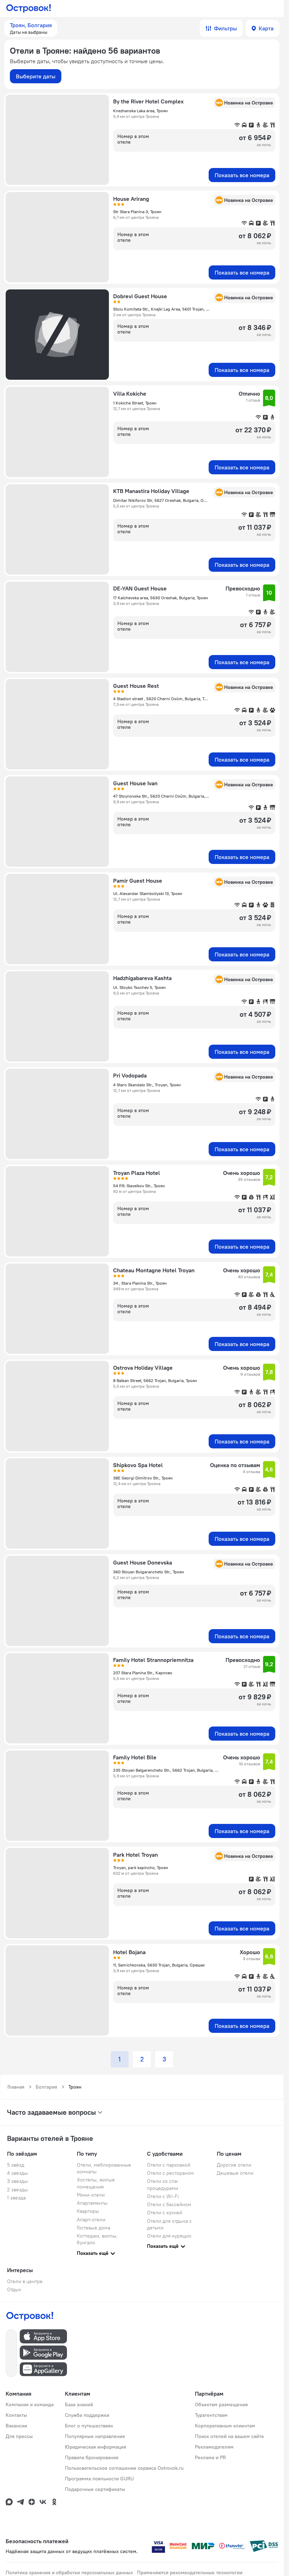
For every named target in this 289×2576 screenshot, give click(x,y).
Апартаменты (92, 2203)
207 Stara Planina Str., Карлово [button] (143, 1673)
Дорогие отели (234, 2165)
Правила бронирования (92, 2457)
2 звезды (17, 2190)
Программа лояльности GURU (99, 2479)
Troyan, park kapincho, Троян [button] (141, 1868)
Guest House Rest (136, 686)
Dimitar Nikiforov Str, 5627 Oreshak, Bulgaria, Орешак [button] (161, 500)
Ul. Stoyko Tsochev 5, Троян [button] (139, 987)
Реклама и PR (210, 2457)
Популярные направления (95, 2436)
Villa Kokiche (130, 394)
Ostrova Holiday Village (143, 1368)
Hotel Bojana (129, 1952)
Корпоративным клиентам (225, 2426)
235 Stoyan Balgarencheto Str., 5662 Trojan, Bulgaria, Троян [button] (166, 1770)
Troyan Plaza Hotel (137, 1173)
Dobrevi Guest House (140, 296)
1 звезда (16, 2198)
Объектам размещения (221, 2404)
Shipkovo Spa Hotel (138, 1465)
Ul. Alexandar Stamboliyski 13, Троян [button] (148, 893)
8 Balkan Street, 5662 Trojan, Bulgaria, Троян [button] (155, 1380)
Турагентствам (211, 2415)
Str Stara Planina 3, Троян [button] (137, 212)
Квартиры (88, 2211)
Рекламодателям (214, 2447)
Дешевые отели (235, 2173)
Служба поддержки (87, 2415)
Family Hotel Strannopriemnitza (153, 1660)
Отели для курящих (169, 2236)
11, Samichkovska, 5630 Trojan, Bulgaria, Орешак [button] (159, 1965)
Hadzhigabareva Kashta (142, 978)
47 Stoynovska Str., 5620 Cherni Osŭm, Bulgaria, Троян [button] (161, 796)
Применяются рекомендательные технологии (190, 2572)
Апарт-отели (91, 2220)
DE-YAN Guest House (140, 588)
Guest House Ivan (135, 783)
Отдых (14, 2289)
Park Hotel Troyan (136, 1855)
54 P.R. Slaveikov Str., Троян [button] (139, 1186)
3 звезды (17, 2181)
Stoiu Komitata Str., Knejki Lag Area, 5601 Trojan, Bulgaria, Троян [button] (161, 309)
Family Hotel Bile (135, 1757)
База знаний (79, 2404)
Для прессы (19, 2436)
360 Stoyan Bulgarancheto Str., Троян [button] (149, 1572)
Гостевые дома (94, 2228)
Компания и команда (30, 2404)
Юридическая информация (96, 2447)
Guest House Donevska (143, 1562)
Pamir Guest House (138, 881)
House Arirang (131, 199)
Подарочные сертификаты (95, 2489)
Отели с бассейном (169, 2204)
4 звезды (17, 2173)
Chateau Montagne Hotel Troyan (154, 1270)
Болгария (46, 2087)
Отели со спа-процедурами (163, 2184)
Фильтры (225, 28)
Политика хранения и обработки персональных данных (69, 2572)
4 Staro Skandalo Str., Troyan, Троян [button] (147, 1085)
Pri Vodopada (130, 1075)
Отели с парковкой (169, 2165)
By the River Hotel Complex (148, 101)
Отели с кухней (165, 2212)
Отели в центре (25, 2281)
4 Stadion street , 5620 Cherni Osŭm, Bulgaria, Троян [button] (161, 699)
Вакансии (16, 2426)
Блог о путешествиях (89, 2426)
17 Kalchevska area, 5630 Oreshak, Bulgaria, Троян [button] (161, 598)
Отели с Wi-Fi (163, 2196)
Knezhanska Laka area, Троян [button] (140, 111)
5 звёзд (16, 2165)
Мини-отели (91, 2195)
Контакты (16, 2415)
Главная (16, 2087)
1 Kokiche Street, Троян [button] (135, 403)
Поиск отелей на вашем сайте (229, 2436)
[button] (31, 28)
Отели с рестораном (170, 2173)
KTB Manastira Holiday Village (151, 491)
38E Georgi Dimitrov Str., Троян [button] (143, 1478)
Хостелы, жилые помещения (96, 2183)
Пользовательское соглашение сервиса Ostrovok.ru (124, 2468)
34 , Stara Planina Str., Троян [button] (140, 1283)
